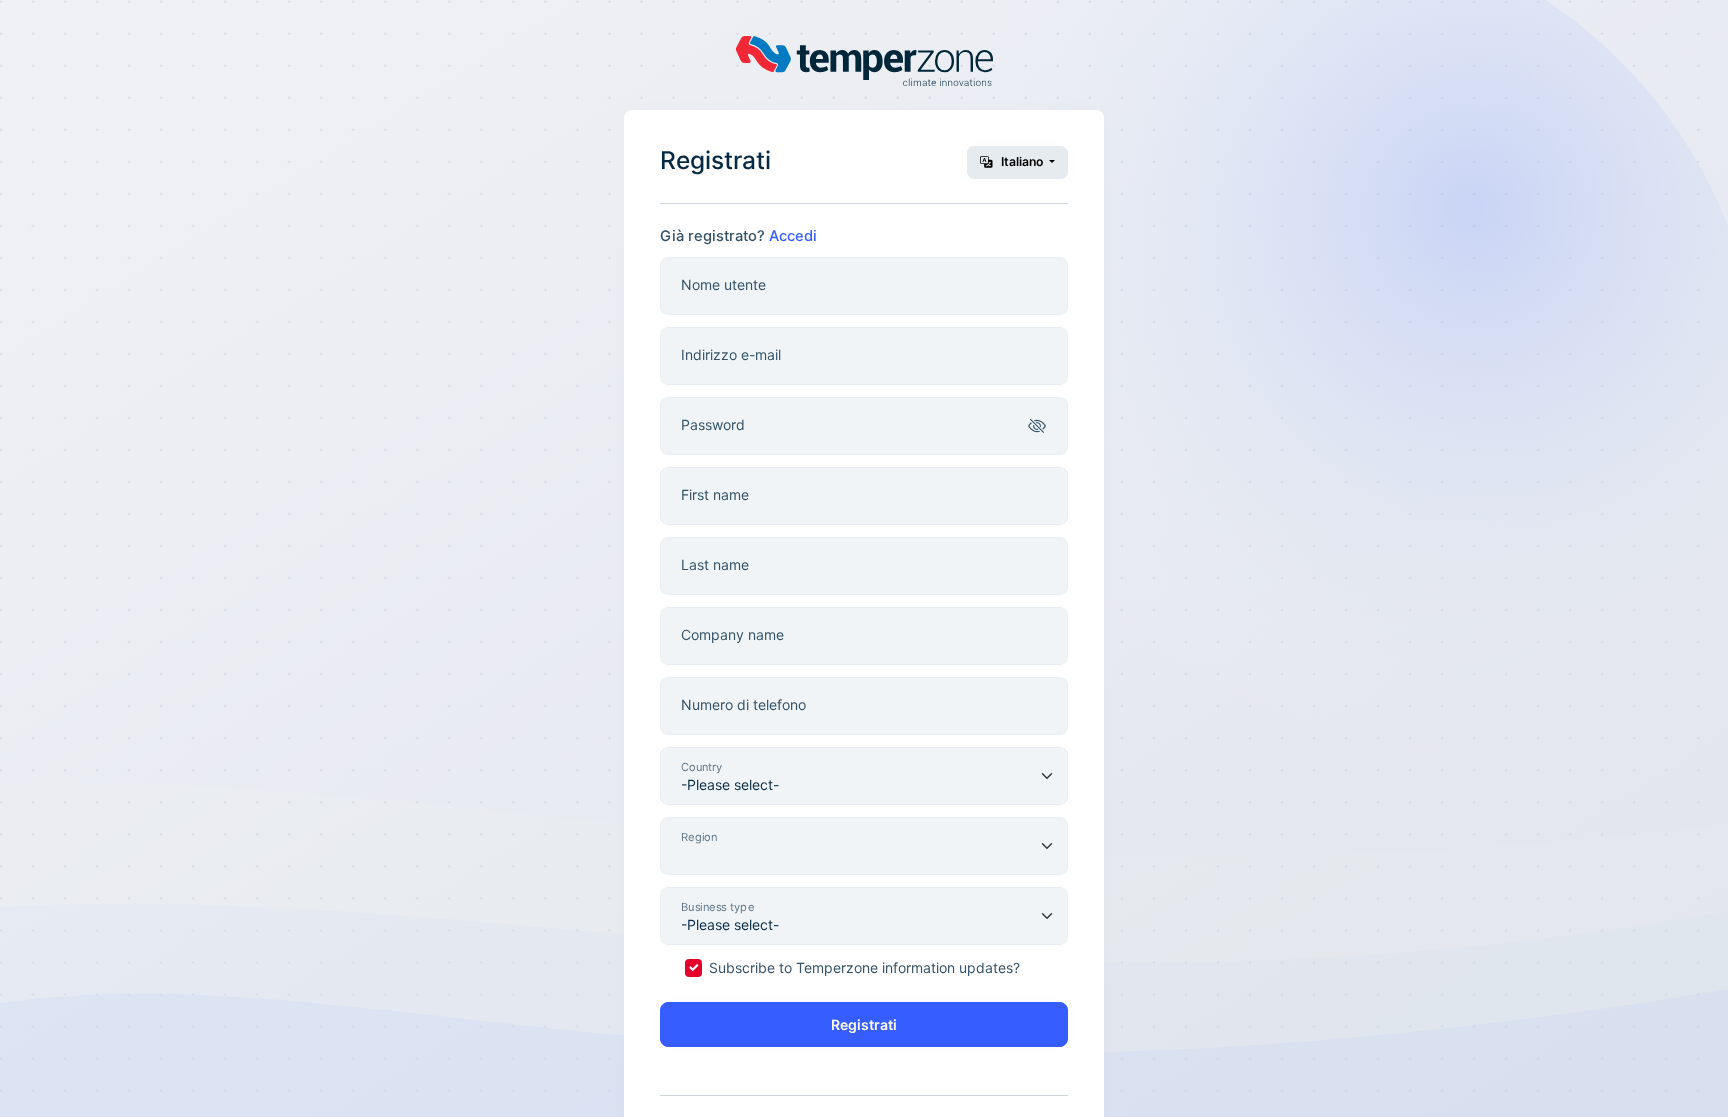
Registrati (864, 1024)
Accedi (793, 236)
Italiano (1022, 161)
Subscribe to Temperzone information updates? (864, 967)
